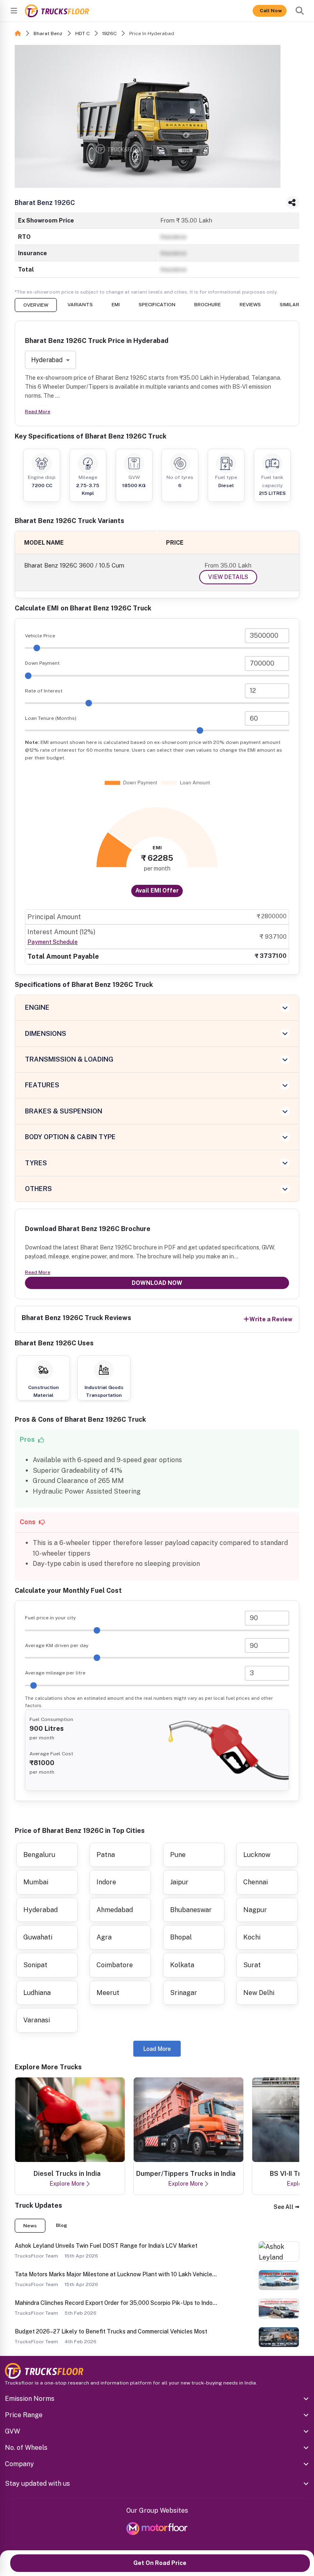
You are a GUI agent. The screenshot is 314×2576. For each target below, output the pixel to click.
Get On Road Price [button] (160, 2563)
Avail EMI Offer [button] (157, 891)
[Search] (300, 11)
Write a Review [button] (271, 1319)
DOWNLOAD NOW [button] (157, 1283)
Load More (157, 2049)
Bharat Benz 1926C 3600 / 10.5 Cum (74, 565)
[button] (286, 2207)
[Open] (14, 11)
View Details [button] (228, 577)
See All (284, 2207)
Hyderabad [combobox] (47, 360)
